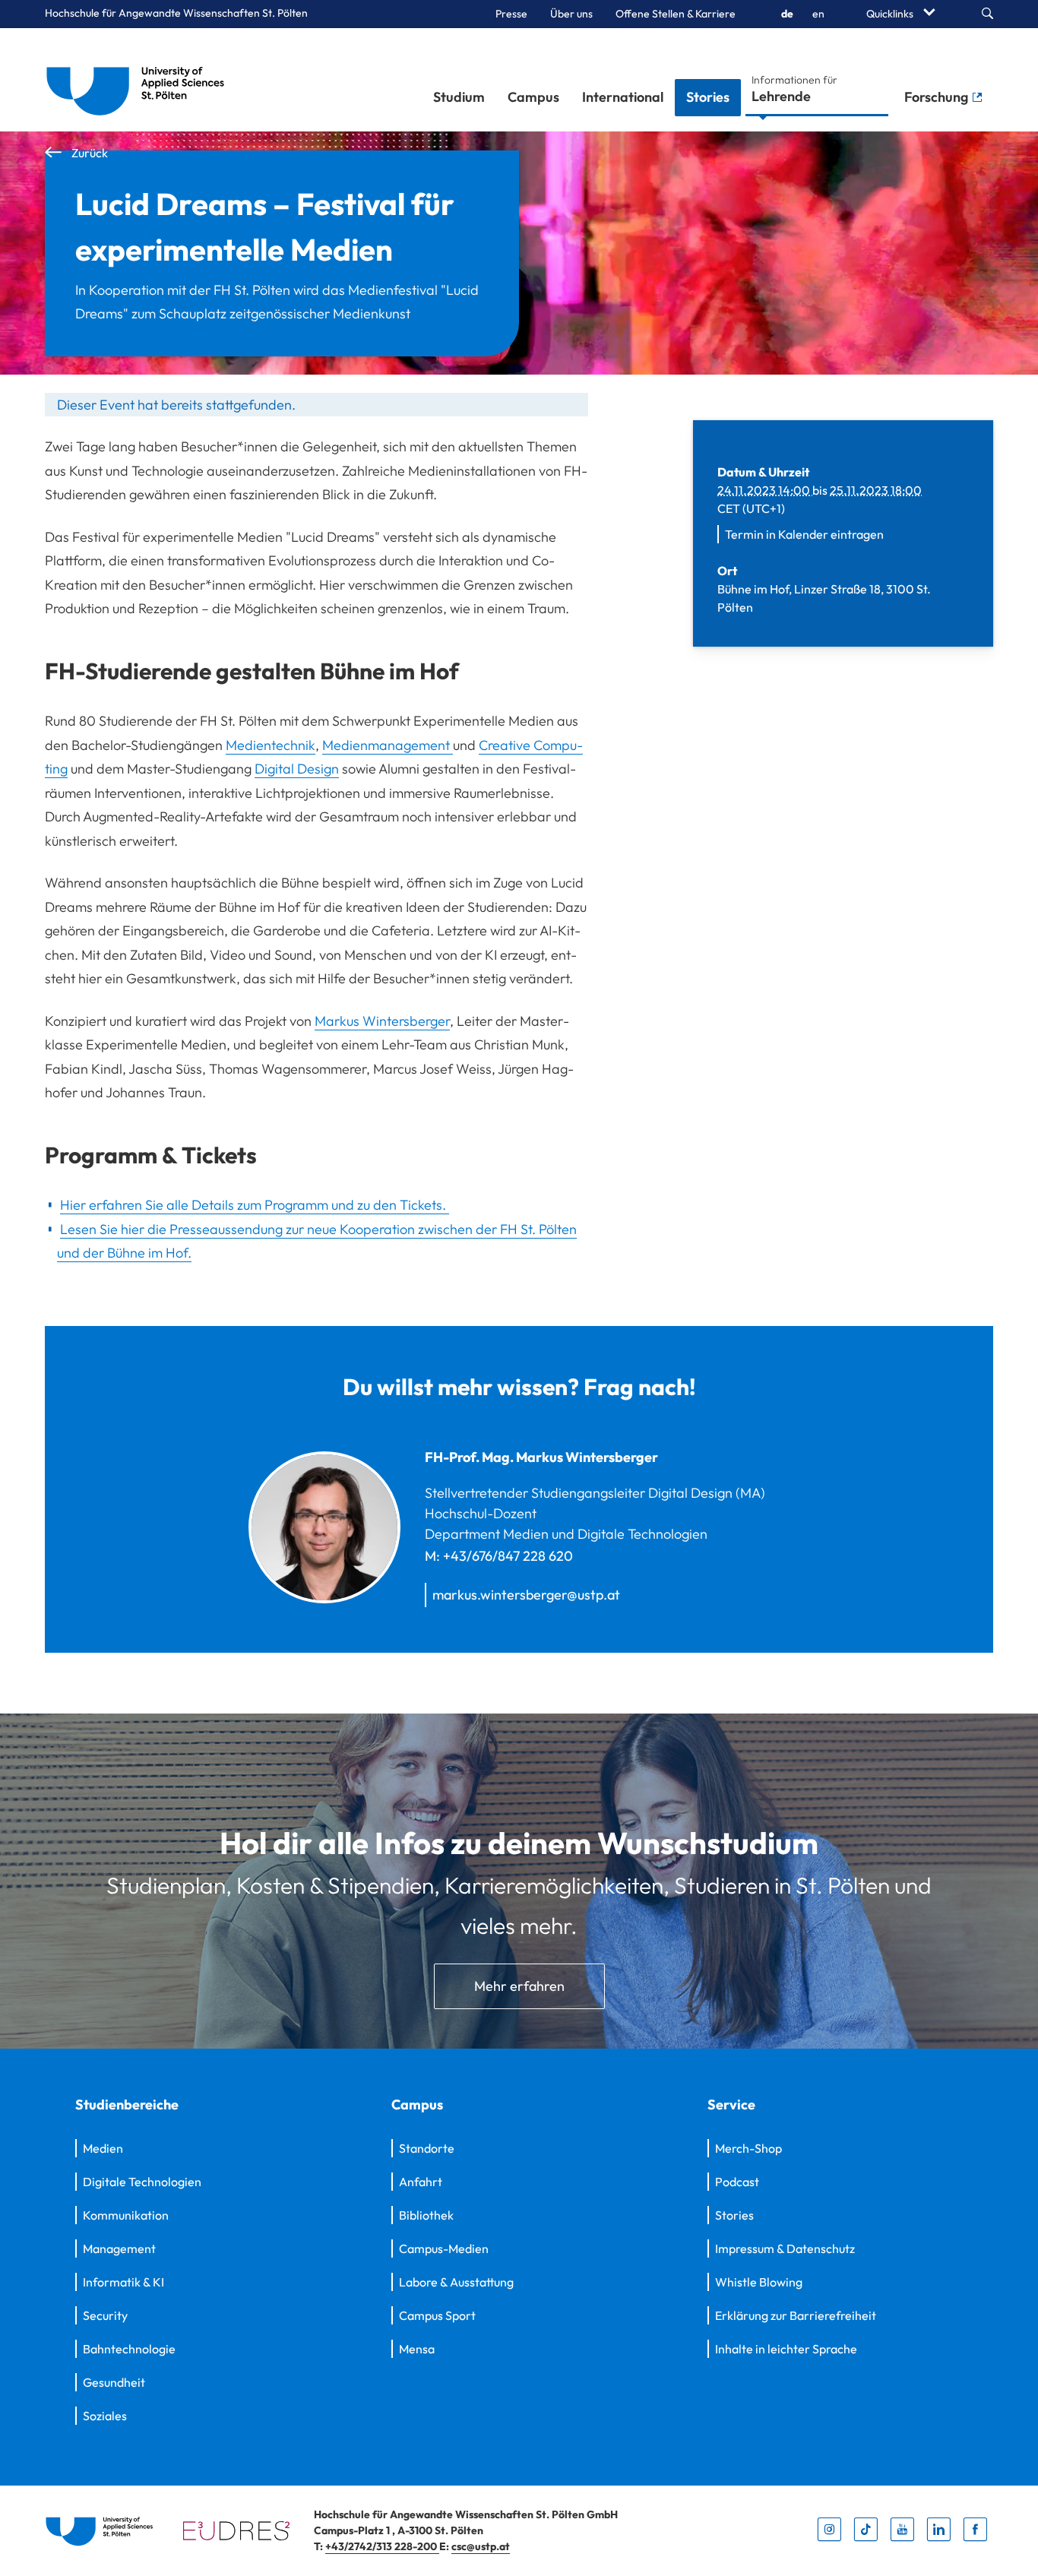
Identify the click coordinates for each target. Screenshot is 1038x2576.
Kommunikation (126, 2215)
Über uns (571, 14)
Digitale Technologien (142, 2182)
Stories (708, 97)
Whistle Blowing (759, 2282)
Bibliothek (426, 2215)
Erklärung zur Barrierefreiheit (796, 2315)
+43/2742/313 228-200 (382, 2546)
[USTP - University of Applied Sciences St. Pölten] (139, 80)
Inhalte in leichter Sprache (786, 2349)
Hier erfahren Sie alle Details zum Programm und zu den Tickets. (255, 1205)
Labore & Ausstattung (456, 2282)
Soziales (105, 2416)
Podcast (737, 2182)
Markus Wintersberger (382, 1021)
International (623, 97)
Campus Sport (437, 2315)
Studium (459, 97)
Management (119, 2248)
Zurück (89, 153)
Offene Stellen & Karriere (676, 14)
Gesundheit (114, 2382)
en (818, 14)
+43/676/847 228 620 (508, 1556)
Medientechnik (271, 745)
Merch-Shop (748, 2148)
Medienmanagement (388, 745)
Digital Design (297, 769)
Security (105, 2315)
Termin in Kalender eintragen (804, 534)
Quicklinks (891, 14)
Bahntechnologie (129, 2349)
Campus (533, 97)
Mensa (417, 2349)
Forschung (938, 97)
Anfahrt (421, 2182)
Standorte (427, 2148)
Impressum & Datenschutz (785, 2248)
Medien (103, 2148)
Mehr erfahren (519, 1986)
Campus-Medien (444, 2248)
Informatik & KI (123, 2282)
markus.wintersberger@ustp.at (526, 1595)
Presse (511, 14)
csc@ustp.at (481, 2546)
